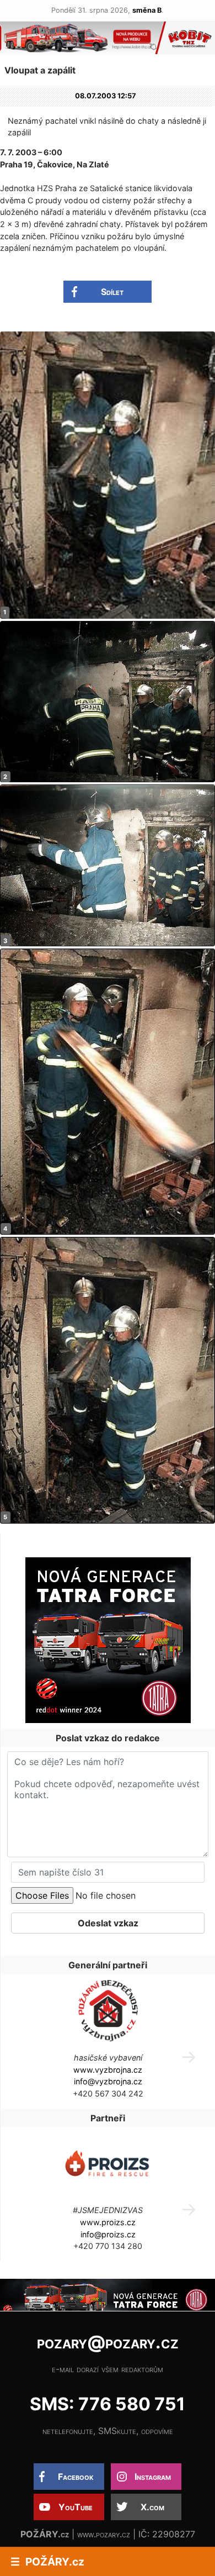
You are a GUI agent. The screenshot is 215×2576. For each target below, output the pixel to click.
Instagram (153, 2477)
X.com (152, 2507)
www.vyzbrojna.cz (108, 2070)
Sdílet (112, 292)
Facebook (76, 2477)
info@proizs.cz (108, 2234)
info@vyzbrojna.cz (108, 2081)
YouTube (76, 2507)
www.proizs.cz (108, 2222)
